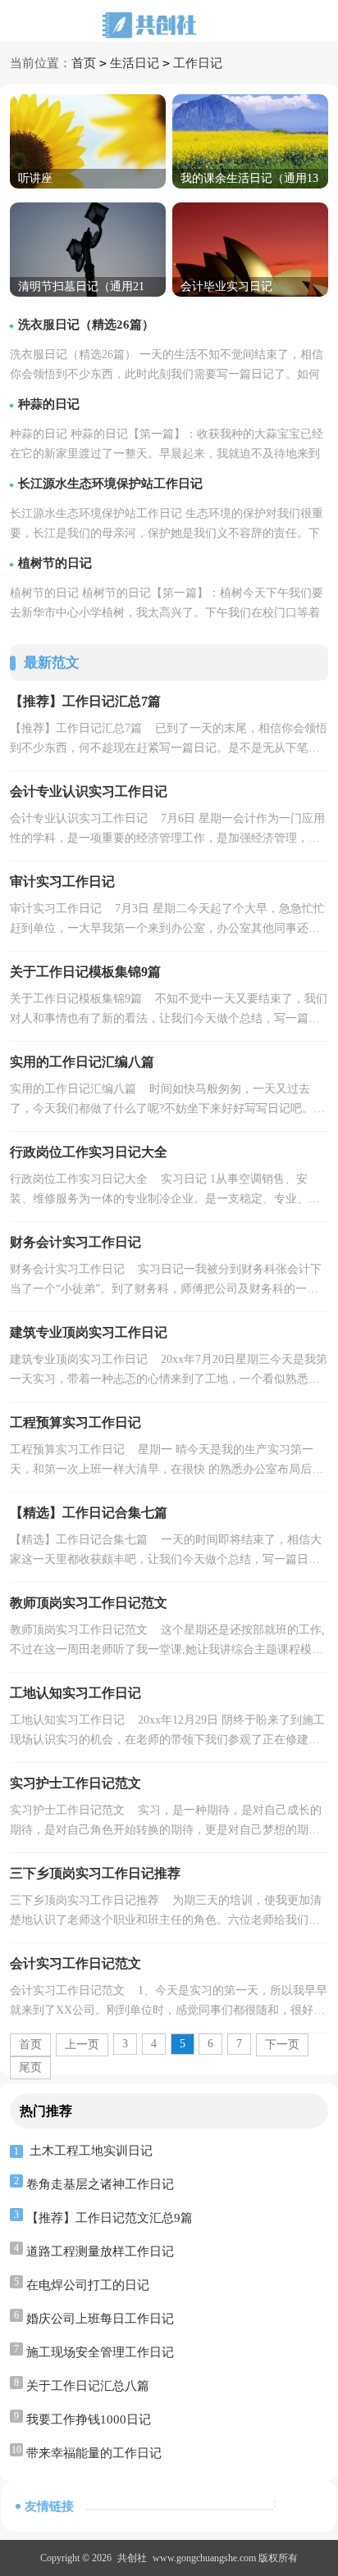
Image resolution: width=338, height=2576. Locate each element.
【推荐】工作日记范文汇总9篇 (110, 2218)
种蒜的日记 (49, 404)
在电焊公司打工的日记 (88, 2285)
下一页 (282, 2044)
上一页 (82, 2044)
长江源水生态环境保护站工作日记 (110, 484)
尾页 (30, 2067)
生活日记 (135, 63)
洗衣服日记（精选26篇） (86, 325)
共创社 (132, 2558)
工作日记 (198, 63)
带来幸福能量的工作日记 (94, 2453)
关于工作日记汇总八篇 (88, 2386)
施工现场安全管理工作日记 (100, 2352)
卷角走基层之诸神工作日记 (100, 2184)
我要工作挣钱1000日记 (89, 2419)
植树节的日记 (55, 563)
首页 (84, 63)
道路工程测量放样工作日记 (100, 2251)
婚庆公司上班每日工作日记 (100, 2319)
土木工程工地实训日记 (91, 2151)
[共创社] (169, 25)
